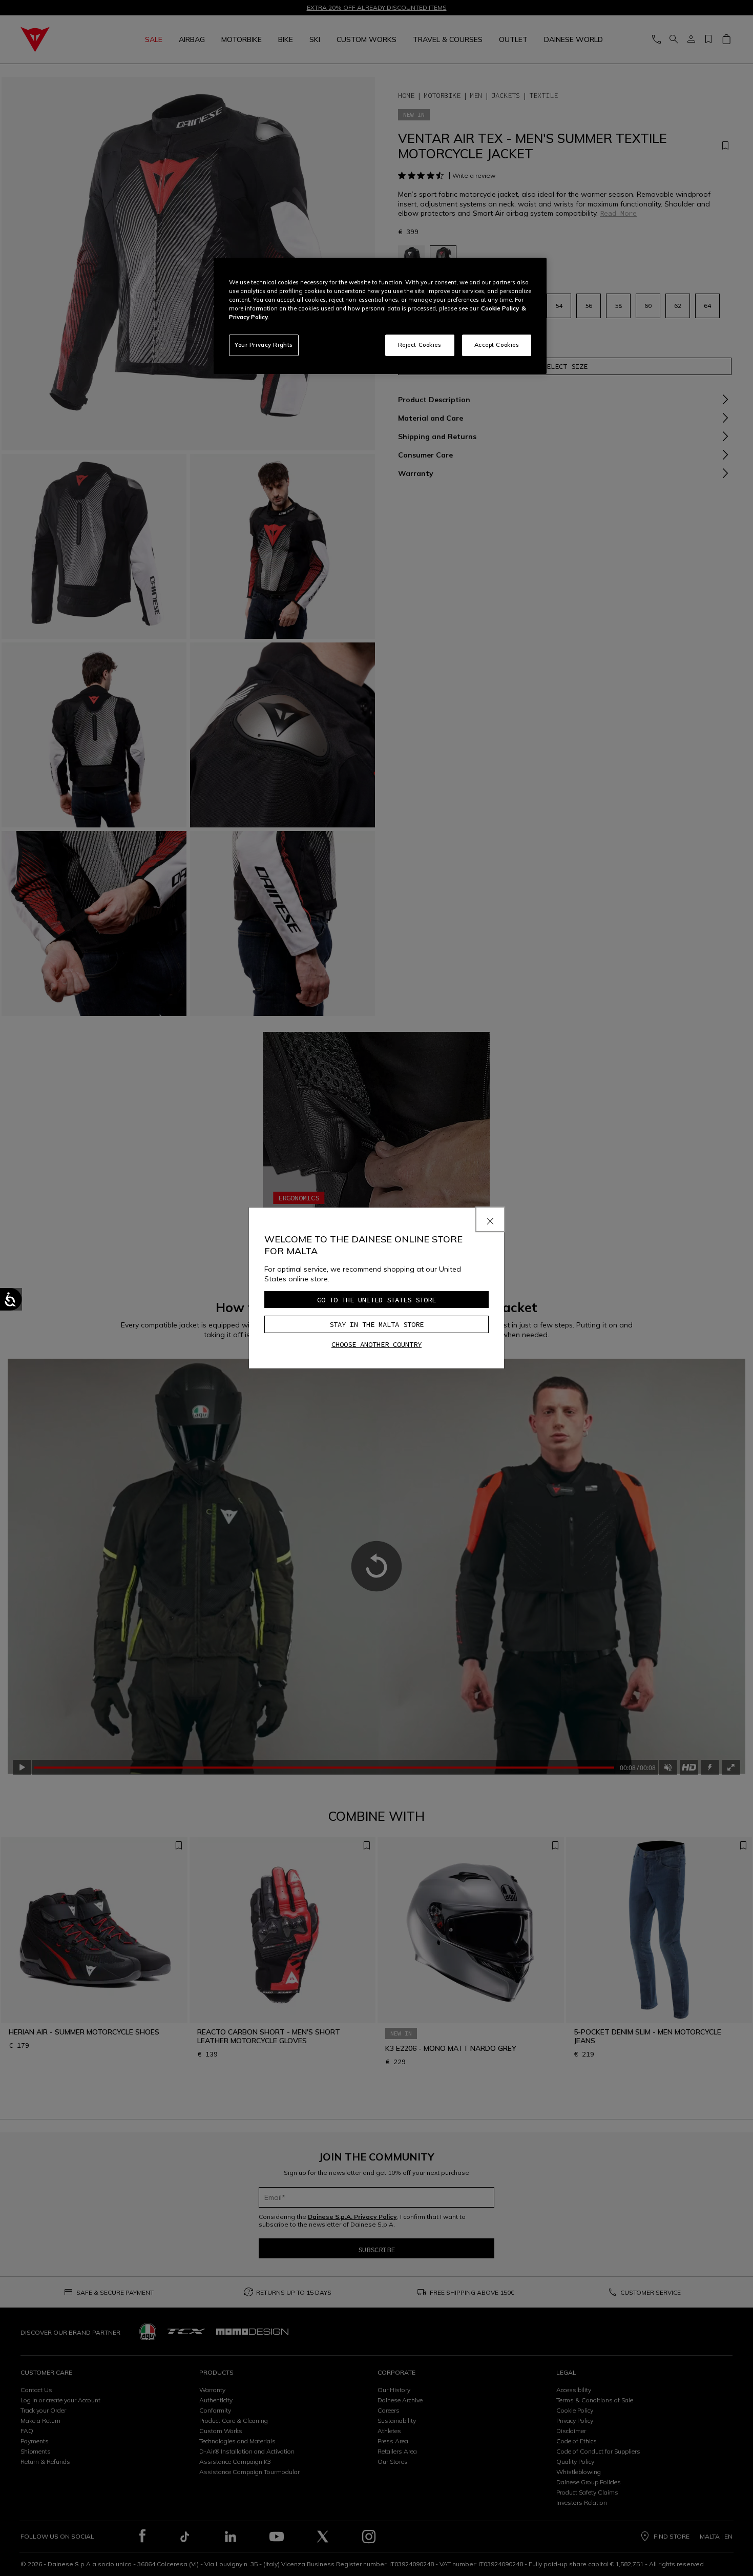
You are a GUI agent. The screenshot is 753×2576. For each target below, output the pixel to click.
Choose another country (376, 1344)
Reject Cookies (420, 345)
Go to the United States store (376, 1300)
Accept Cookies (497, 345)
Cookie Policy (500, 308)
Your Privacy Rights (264, 345)
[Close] (490, 1219)
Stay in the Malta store (376, 1324)
